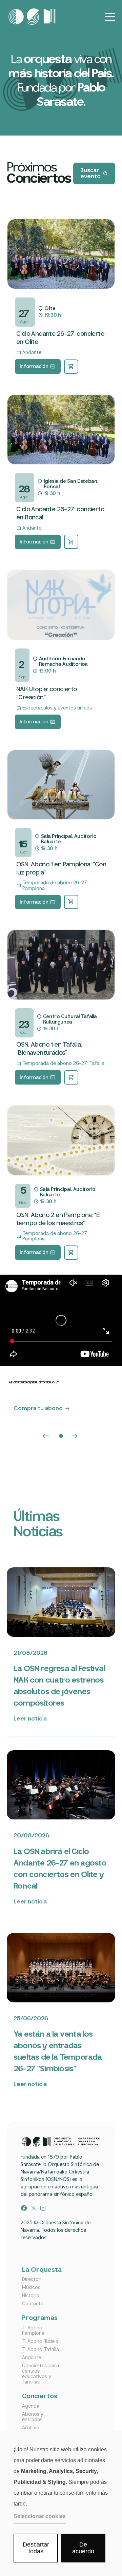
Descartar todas (36, 2548)
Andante (32, 2358)
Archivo (31, 2428)
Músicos (31, 2288)
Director (31, 2280)
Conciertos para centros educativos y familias (40, 2374)
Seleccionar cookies (40, 2516)
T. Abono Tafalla (40, 2350)
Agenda (31, 2406)
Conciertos (40, 2397)
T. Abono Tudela (40, 2342)
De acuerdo (83, 2548)
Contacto (33, 2304)
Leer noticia (30, 1719)
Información (34, 367)
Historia (31, 2296)
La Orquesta (41, 2270)
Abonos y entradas (33, 2417)
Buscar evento (90, 174)
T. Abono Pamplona (33, 2331)
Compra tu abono (38, 1409)
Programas (40, 2318)
